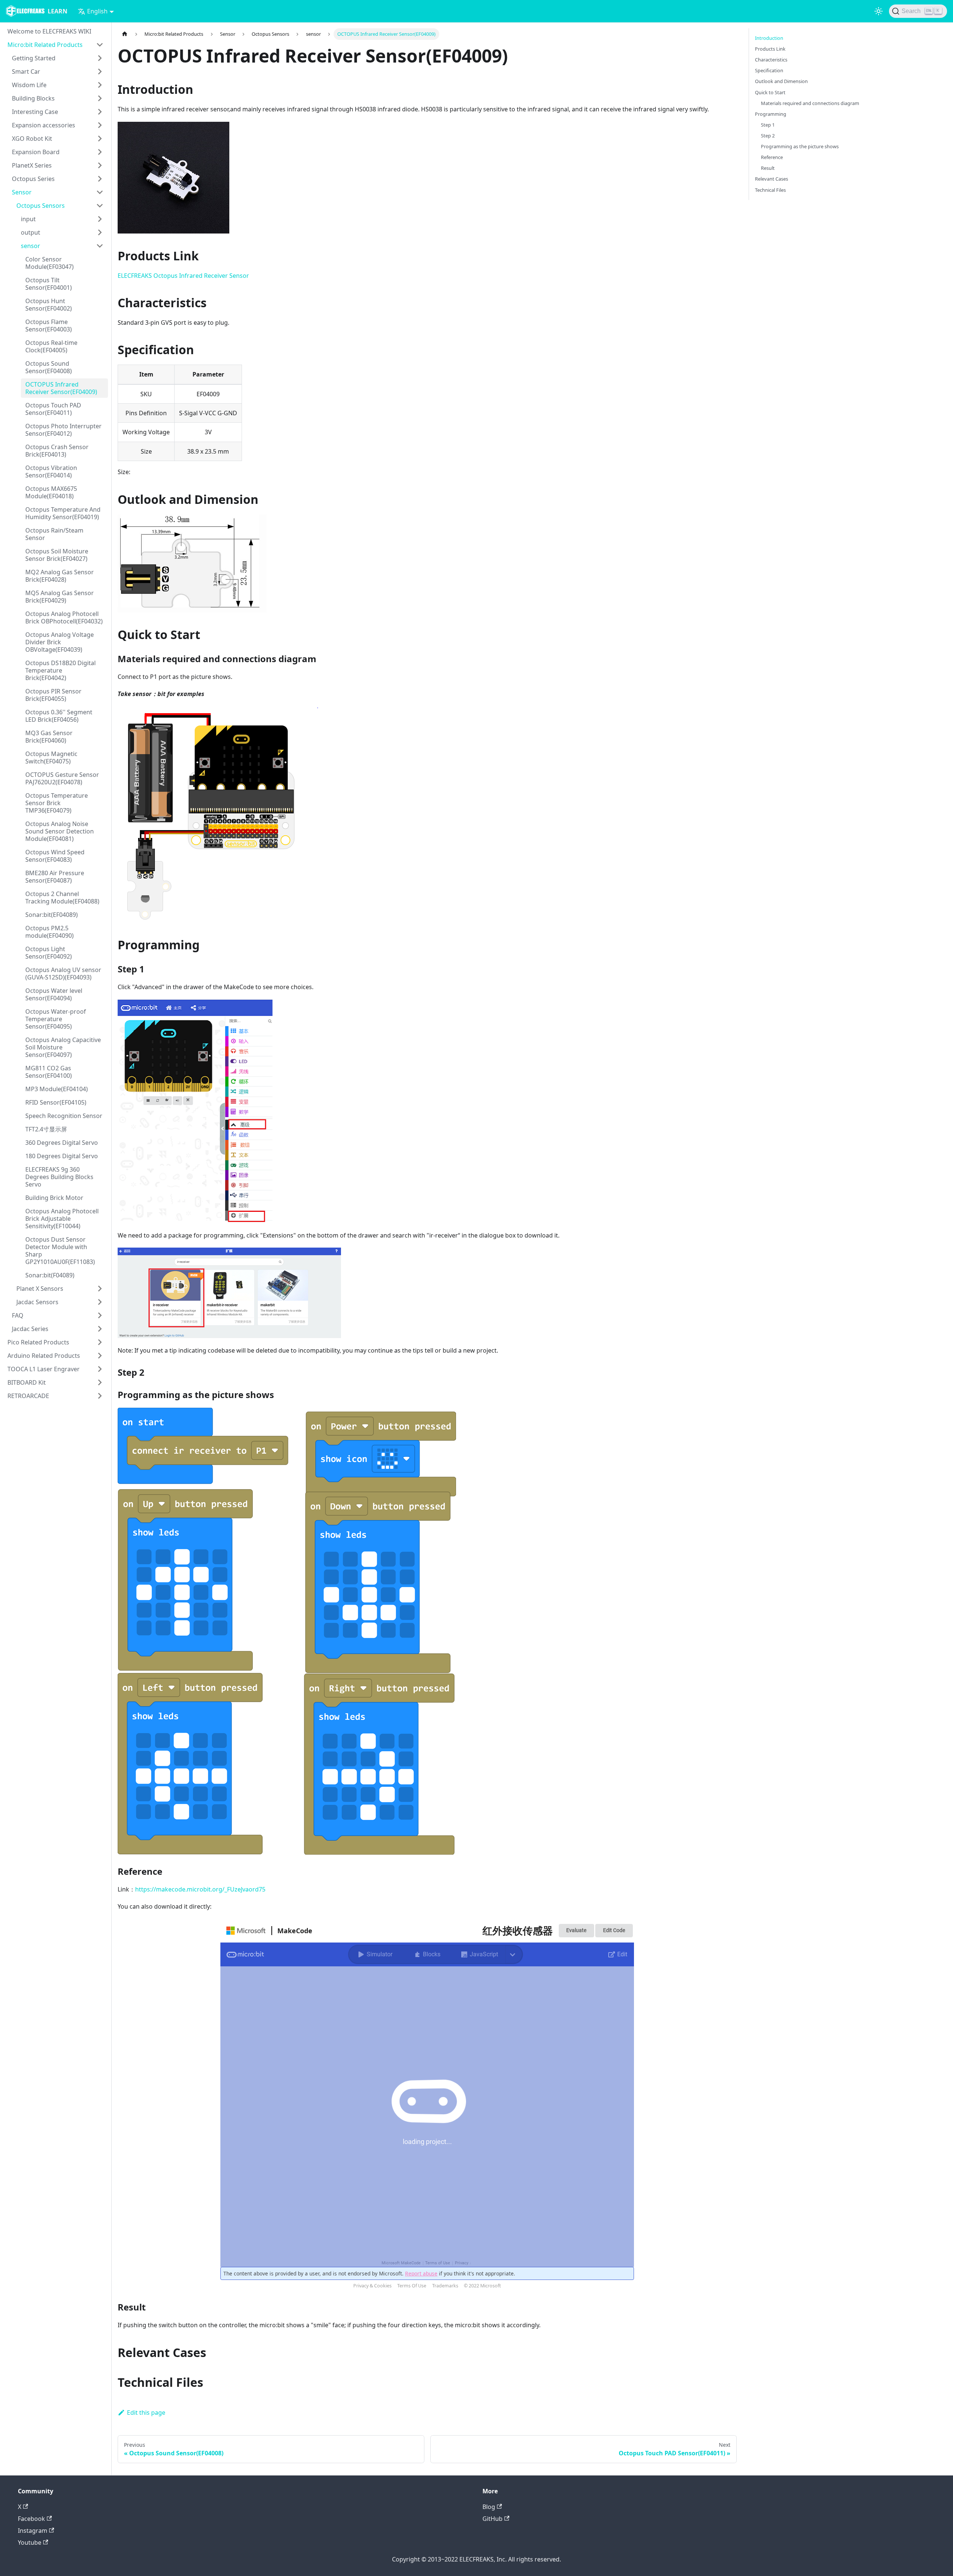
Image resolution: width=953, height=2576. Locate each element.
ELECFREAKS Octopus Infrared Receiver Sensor (183, 276)
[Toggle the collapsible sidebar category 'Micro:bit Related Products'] (100, 45)
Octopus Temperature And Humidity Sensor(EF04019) (63, 513)
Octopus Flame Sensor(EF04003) (49, 325)
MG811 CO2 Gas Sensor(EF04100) (49, 1072)
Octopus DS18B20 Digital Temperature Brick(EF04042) (60, 670)
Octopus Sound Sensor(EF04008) (49, 367)
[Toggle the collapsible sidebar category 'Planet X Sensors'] (100, 1289)
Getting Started (34, 58)
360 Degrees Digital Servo (62, 1143)
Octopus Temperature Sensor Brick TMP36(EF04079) (57, 803)
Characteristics (771, 60)
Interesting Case (35, 112)
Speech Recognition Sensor (64, 1116)
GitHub (493, 2519)
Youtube (30, 2542)
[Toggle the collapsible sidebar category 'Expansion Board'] (100, 152)
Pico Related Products (38, 1342)
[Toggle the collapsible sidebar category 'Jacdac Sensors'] (100, 1302)
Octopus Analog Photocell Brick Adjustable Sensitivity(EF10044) (62, 1219)
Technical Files (770, 190)
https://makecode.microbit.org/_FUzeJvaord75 (200, 1889)
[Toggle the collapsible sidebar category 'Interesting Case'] (100, 112)
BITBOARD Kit (27, 1382)
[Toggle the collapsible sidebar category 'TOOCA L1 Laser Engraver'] (100, 1369)
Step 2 (768, 136)
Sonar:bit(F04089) (50, 1275)
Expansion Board (36, 152)
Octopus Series (33, 179)
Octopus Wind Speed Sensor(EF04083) (55, 856)
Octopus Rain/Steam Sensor (54, 534)
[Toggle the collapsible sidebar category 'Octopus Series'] (100, 179)
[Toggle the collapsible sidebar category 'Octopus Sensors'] (100, 206)
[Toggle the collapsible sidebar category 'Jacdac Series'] (100, 1329)
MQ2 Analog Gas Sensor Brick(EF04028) (60, 576)
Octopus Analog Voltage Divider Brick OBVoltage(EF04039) (60, 642)
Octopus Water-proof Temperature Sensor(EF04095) (56, 1019)
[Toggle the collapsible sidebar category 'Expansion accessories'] (100, 125)
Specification (769, 70)
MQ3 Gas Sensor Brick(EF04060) (49, 737)
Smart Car (26, 72)
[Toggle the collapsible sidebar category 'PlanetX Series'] (100, 165)
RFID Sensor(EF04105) (56, 1102)
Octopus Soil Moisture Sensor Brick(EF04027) (57, 555)
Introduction (769, 38)
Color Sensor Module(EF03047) (50, 263)
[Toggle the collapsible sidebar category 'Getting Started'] (100, 58)
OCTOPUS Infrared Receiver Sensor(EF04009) (61, 388)
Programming (771, 114)
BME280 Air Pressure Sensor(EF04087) (55, 877)
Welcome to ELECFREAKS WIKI (49, 31)
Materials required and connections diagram (810, 103)
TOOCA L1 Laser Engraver (44, 1369)
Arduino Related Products (44, 1356)
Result (768, 168)
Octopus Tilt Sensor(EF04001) (49, 284)
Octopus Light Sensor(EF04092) (49, 953)
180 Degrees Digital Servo (62, 1156)
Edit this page (146, 2413)
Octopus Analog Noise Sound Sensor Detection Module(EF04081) (60, 831)
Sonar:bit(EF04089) (52, 915)
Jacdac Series (30, 1329)
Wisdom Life (29, 85)
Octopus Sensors (41, 206)
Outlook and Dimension (781, 81)
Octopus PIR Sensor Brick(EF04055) (53, 695)
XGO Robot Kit (32, 139)
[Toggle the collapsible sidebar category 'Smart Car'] (100, 72)
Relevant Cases (772, 179)
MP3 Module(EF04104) (57, 1089)
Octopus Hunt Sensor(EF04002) (49, 305)
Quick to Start (770, 92)
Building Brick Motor (54, 1198)
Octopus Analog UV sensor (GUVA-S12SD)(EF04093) (63, 973)
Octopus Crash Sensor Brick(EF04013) (57, 451)
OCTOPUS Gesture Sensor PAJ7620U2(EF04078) (62, 778)
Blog (489, 2507)
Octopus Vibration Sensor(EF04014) (51, 471)
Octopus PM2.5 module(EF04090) (50, 932)
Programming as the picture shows (800, 146)
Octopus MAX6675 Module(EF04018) (51, 492)
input (28, 219)
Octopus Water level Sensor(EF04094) (54, 994)
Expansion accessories (44, 125)
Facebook (31, 2519)
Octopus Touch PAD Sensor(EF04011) (53, 409)
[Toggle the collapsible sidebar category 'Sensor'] (100, 192)
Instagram (33, 2531)
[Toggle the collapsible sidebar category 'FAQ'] (100, 1315)
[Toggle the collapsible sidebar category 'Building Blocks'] (100, 98)
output (31, 232)
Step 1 (768, 125)
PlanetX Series (32, 165)
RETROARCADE (28, 1396)
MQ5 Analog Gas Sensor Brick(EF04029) (60, 597)
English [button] (97, 11)
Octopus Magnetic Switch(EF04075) (51, 757)
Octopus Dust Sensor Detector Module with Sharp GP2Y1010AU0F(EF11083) (60, 1251)
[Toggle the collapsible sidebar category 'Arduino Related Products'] (100, 1356)
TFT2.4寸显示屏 (46, 1129)
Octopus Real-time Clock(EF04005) (51, 346)
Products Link (770, 49)
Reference (772, 157)
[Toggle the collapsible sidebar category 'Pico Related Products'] (100, 1342)
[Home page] (125, 34)
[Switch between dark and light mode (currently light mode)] (879, 11)
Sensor (22, 192)
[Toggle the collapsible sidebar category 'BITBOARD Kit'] (100, 1382)
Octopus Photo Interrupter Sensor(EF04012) (63, 430)
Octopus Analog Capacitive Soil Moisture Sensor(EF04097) (63, 1047)
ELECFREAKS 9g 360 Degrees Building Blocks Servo (59, 1177)
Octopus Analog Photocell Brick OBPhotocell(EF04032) (64, 617)
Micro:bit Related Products (45, 45)
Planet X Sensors (40, 1289)
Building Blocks (33, 98)
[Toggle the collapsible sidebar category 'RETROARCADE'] (100, 1396)
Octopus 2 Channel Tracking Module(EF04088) (62, 898)
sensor (31, 246)
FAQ (18, 1315)
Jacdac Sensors (37, 1302)
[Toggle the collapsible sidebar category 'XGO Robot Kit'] (100, 139)
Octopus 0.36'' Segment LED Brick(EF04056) (59, 716)
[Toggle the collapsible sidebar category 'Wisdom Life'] (100, 85)
